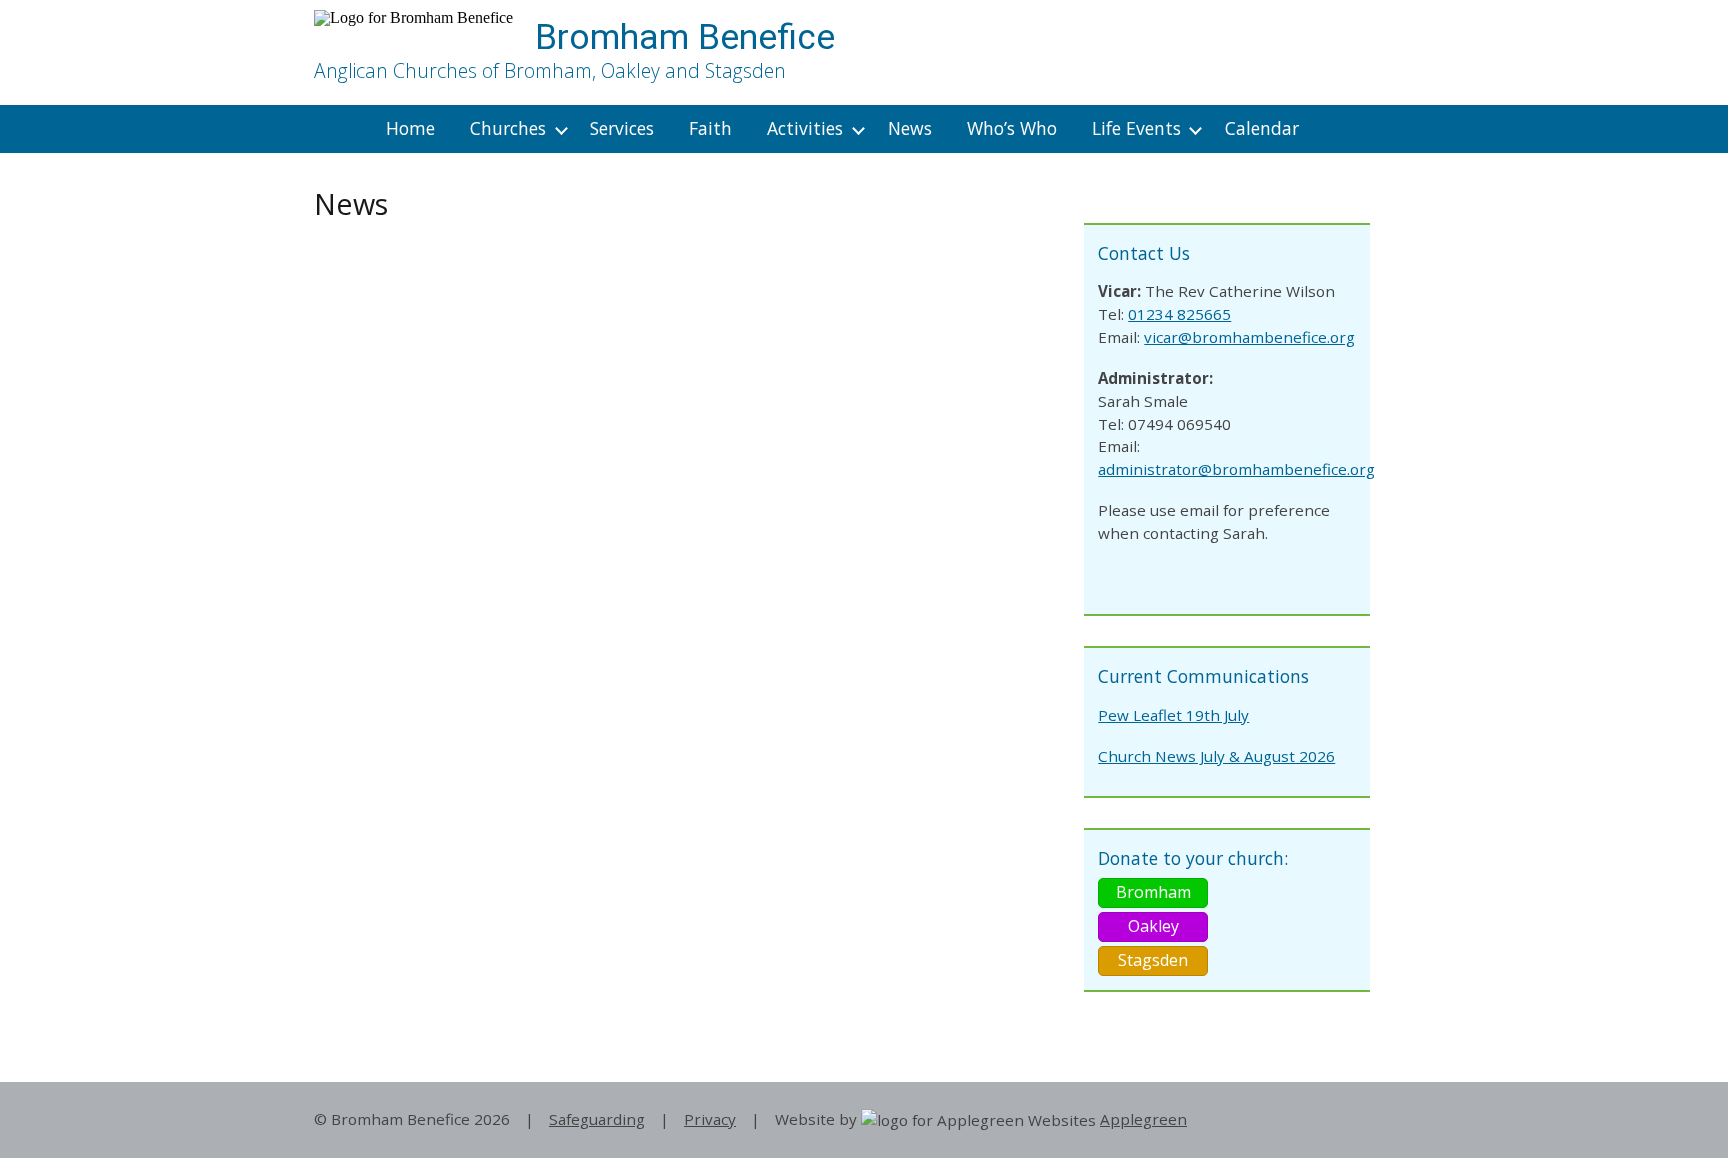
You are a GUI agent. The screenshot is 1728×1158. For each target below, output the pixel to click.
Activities (805, 128)
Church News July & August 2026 (1216, 756)
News (910, 128)
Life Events (1136, 128)
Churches (508, 128)
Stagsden (1153, 960)
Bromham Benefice (685, 37)
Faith (710, 128)
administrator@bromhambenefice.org (1236, 469)
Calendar (1262, 128)
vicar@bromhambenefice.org (1249, 337)
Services (622, 128)
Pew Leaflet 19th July (1173, 715)
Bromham (1153, 892)
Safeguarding (597, 1119)
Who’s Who (1012, 128)
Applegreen (1143, 1119)
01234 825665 (1179, 314)
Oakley (1153, 926)
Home (410, 128)
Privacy (710, 1119)
